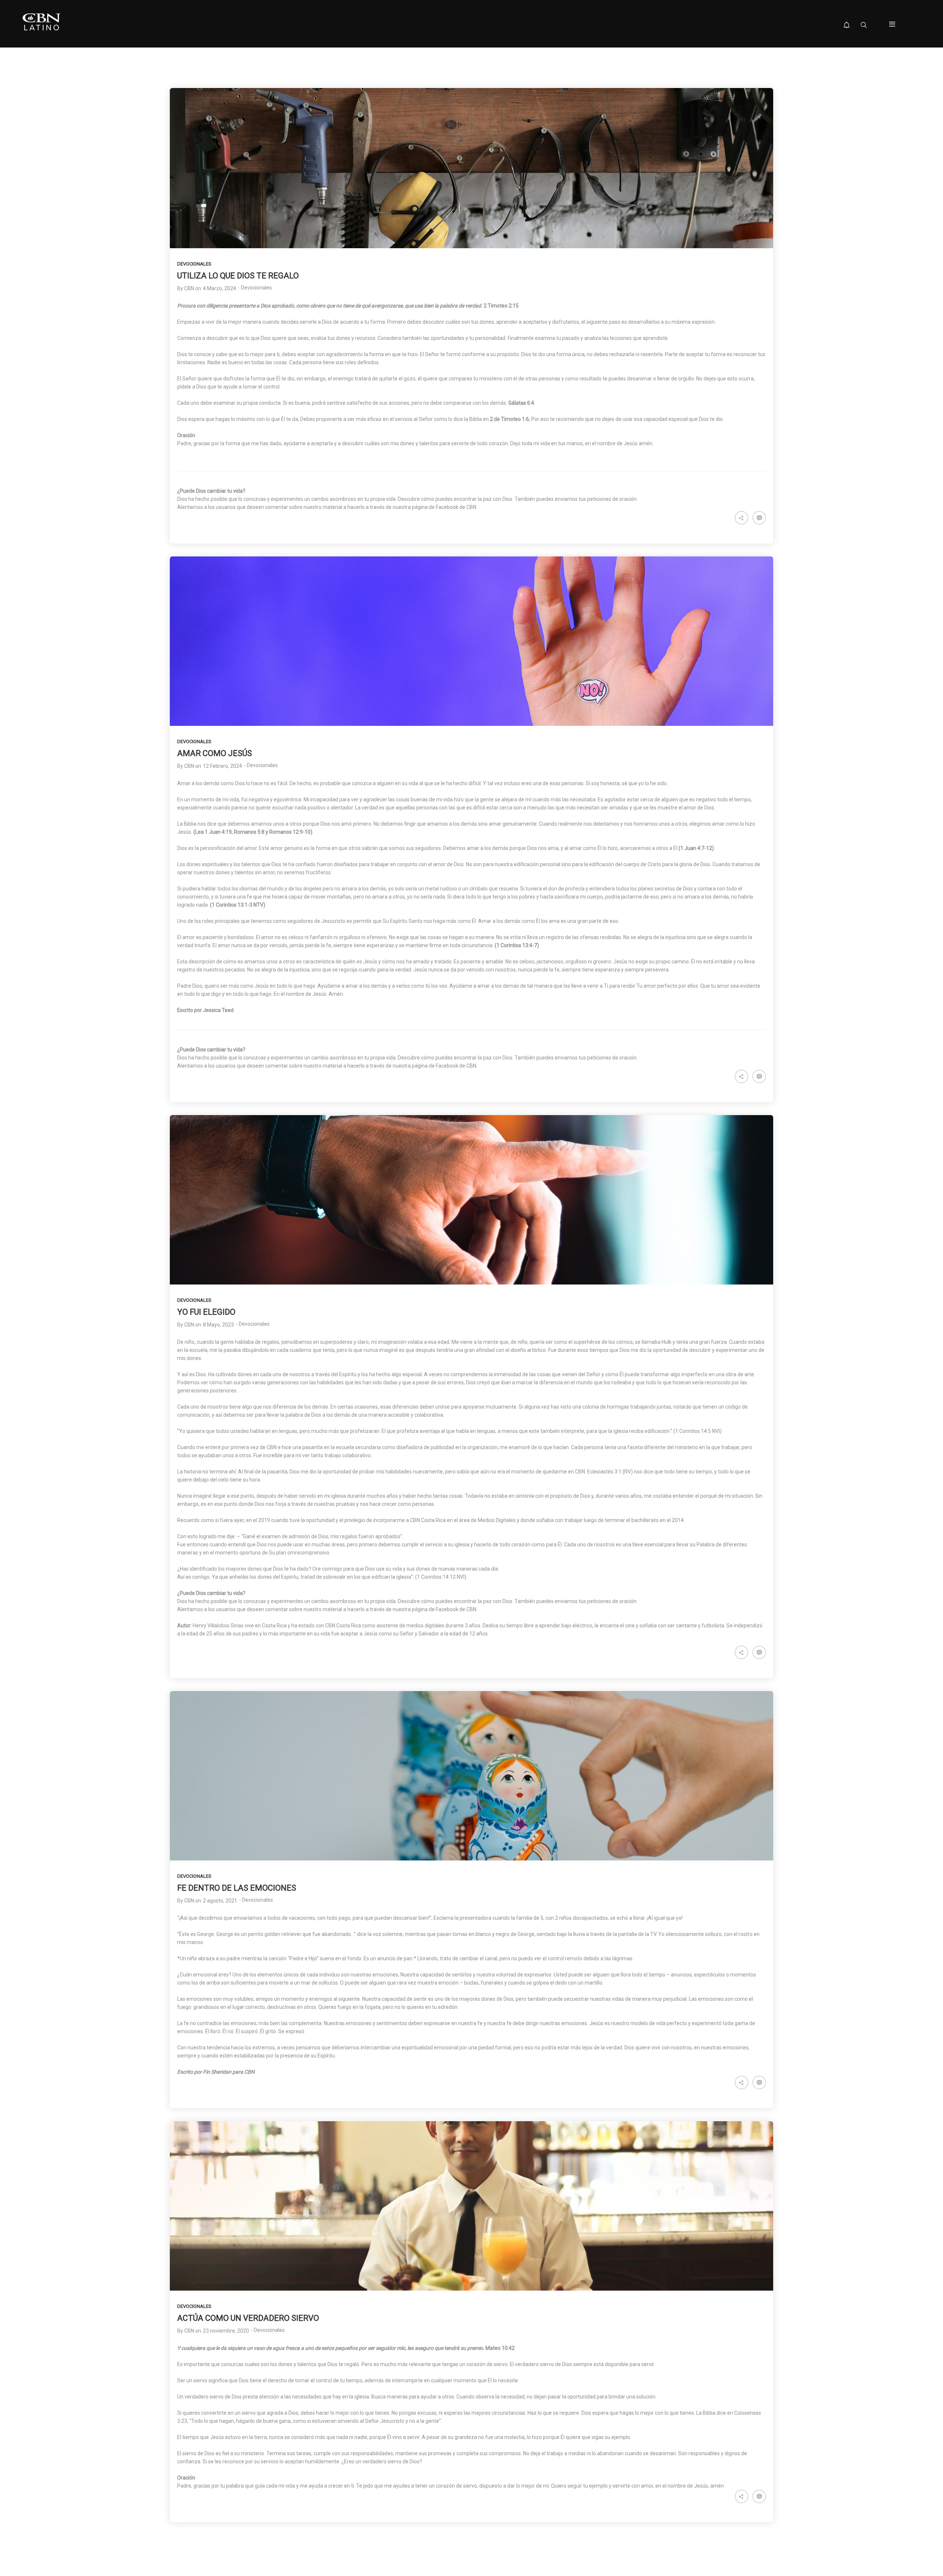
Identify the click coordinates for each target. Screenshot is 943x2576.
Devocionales (194, 264)
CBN (189, 288)
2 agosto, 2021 (220, 1901)
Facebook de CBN (456, 1609)
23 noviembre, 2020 (226, 2331)
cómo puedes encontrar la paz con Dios (467, 1601)
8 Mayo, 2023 (218, 1325)
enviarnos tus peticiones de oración (596, 1601)
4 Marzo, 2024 (220, 288)
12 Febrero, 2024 (222, 766)
